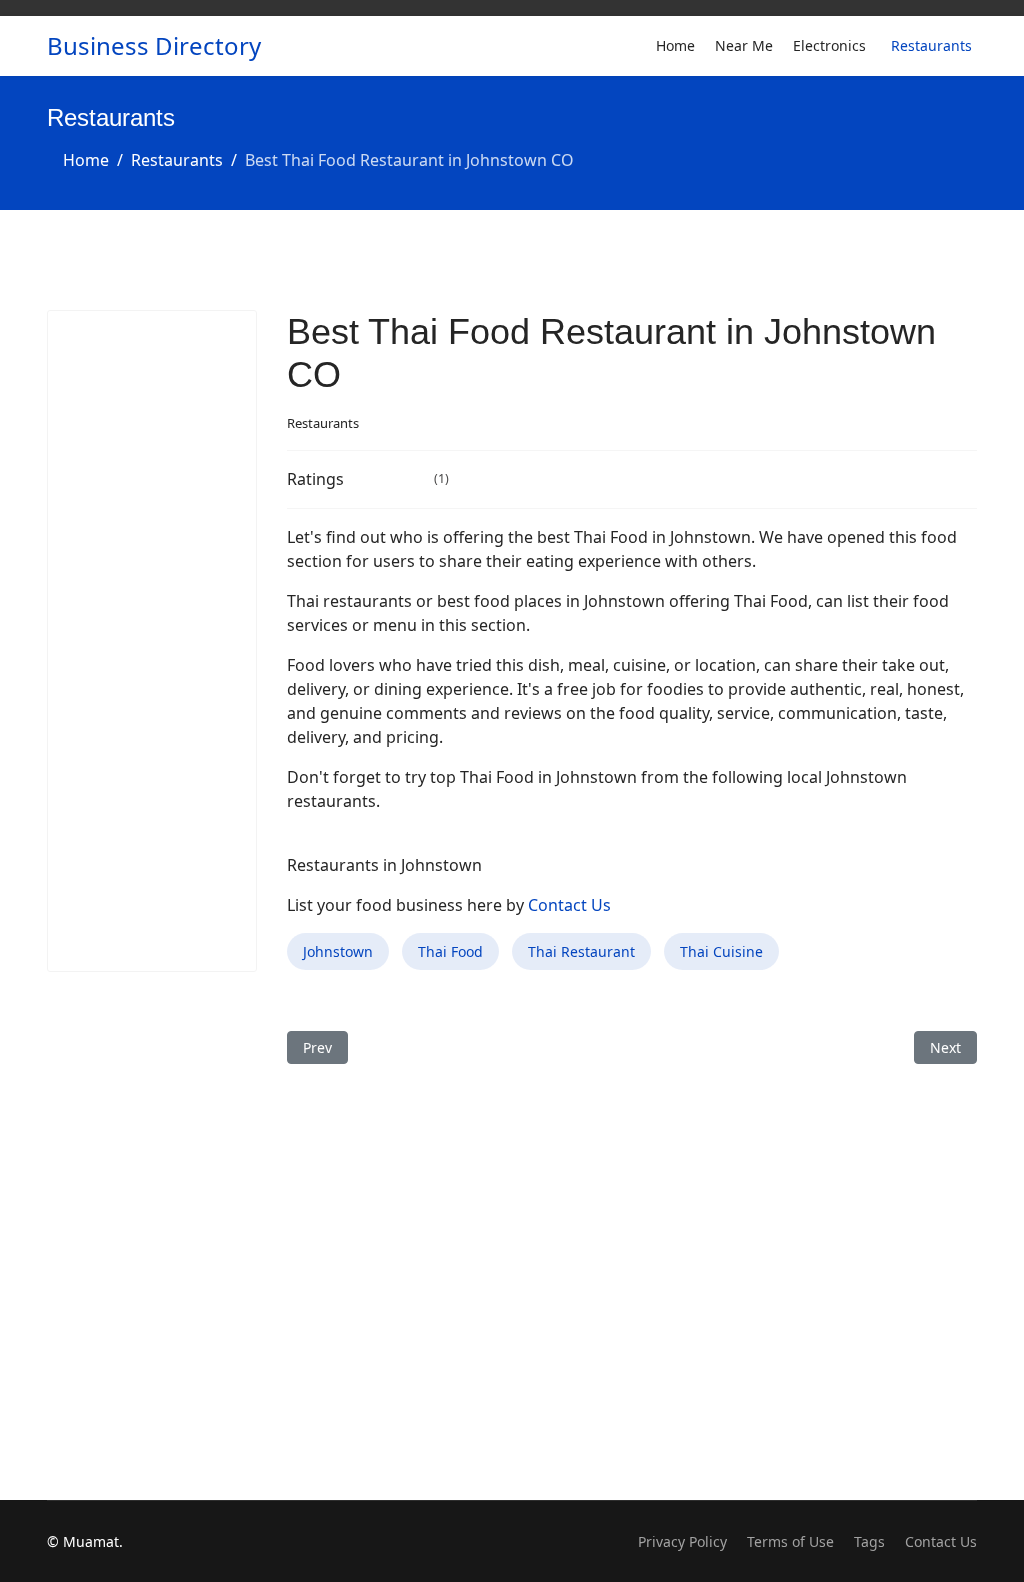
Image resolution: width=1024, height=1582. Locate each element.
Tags (869, 1541)
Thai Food (450, 951)
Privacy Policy (682, 1541)
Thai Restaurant (581, 951)
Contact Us (569, 905)
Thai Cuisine (721, 951)
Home (675, 45)
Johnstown (338, 951)
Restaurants (931, 45)
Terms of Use (790, 1541)
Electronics (829, 45)
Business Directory (154, 46)
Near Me (744, 45)
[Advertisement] (152, 641)
